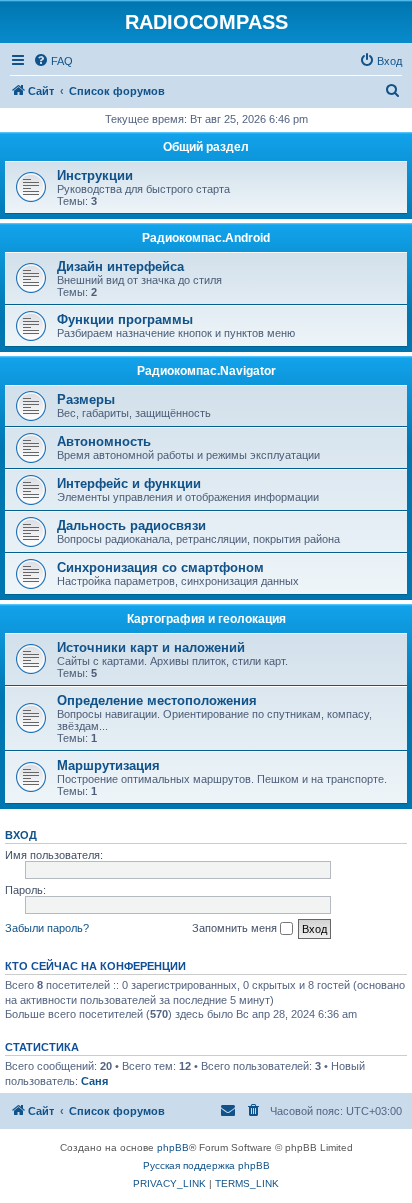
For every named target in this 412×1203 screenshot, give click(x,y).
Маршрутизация (108, 765)
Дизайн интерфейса (120, 266)
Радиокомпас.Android (206, 238)
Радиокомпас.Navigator (206, 371)
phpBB (173, 1147)
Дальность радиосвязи (131, 525)
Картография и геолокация (206, 619)
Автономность (104, 441)
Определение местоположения (157, 700)
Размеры (86, 399)
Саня (94, 1081)
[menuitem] (53, 61)
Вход (21, 835)
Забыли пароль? (47, 928)
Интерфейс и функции (129, 483)
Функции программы (125, 319)
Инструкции (95, 175)
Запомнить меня (236, 928)
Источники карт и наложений (151, 647)
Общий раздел (206, 147)
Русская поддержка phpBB (206, 1165)
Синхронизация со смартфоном (160, 567)
